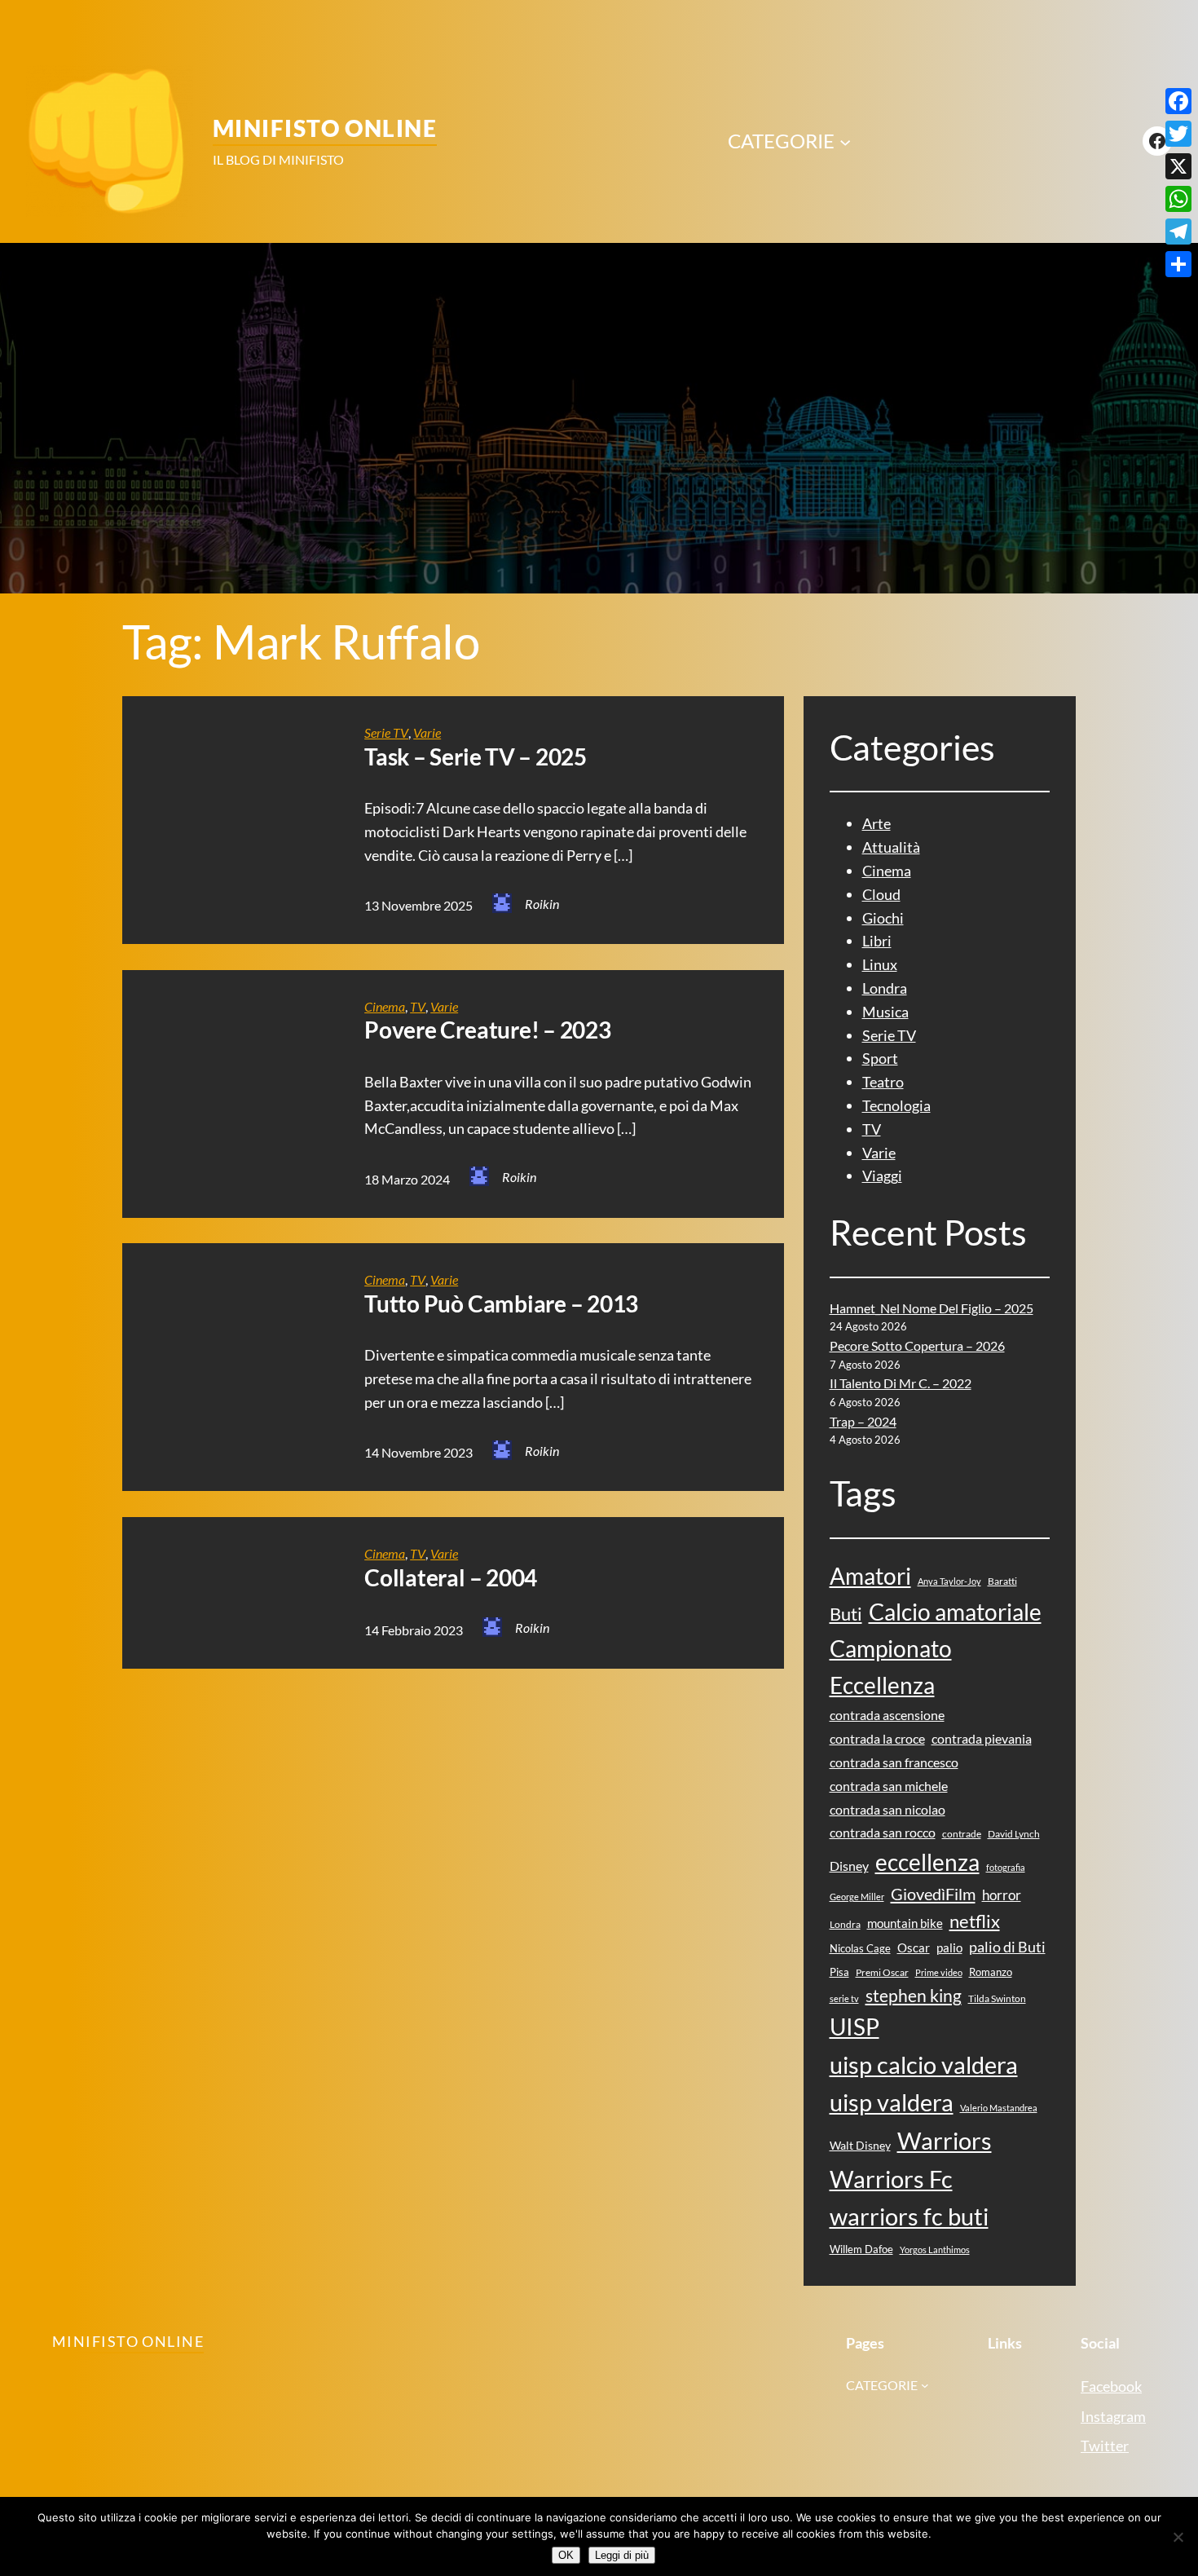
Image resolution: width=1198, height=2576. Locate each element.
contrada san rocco (883, 1832)
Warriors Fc (891, 2179)
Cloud (881, 894)
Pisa (839, 1972)
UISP (854, 2027)
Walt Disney (860, 2145)
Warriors (945, 2140)
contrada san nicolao (887, 1809)
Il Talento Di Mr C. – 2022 (901, 1383)
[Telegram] (1178, 232)
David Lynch (1014, 1834)
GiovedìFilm (933, 1894)
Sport (880, 1058)
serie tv (844, 1998)
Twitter (1105, 2446)
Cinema (385, 1006)
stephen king (914, 1996)
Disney (849, 1866)
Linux (880, 964)
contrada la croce (877, 1738)
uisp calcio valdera (924, 2064)
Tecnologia (896, 1105)
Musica (885, 1012)
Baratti (1002, 1581)
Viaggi (882, 1176)
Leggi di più (622, 2555)
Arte (876, 823)
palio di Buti (1007, 1947)
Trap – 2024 (863, 1421)
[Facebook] (1178, 101)
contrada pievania (982, 1738)
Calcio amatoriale (955, 1612)
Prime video (939, 1972)
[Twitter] (1178, 134)
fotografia (1006, 1867)
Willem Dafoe (861, 2249)
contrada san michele (889, 1786)
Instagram (1113, 2416)
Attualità (891, 847)
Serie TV (386, 732)
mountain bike (905, 1923)
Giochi (883, 918)
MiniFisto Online (325, 128)
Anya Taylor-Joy (949, 1581)
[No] (1178, 2537)
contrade (962, 1834)
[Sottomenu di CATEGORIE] (845, 141)
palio (949, 1947)
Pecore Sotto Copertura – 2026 (917, 1345)
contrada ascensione (887, 1715)
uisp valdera (892, 2102)
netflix (975, 1921)
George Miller (857, 1897)
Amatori (870, 1576)
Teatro (883, 1082)
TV (418, 1006)
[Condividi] (1178, 264)
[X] (1178, 166)
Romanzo (991, 1972)
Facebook (1111, 2386)
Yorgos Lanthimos (935, 2250)
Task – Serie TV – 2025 (476, 757)
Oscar (914, 1947)
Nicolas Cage (860, 1948)
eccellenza (927, 1862)
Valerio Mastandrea (999, 2108)
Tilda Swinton (997, 1998)
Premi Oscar (882, 1972)
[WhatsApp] (1178, 199)
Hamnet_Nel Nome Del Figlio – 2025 (932, 1308)
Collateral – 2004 (451, 1578)
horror (1002, 1895)
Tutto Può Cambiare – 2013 (501, 1304)
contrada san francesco (894, 1762)
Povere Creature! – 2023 (487, 1030)
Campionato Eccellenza (891, 1667)
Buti (846, 1614)
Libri (877, 941)
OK (566, 2555)
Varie (427, 732)
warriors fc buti (909, 2216)
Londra (885, 988)
